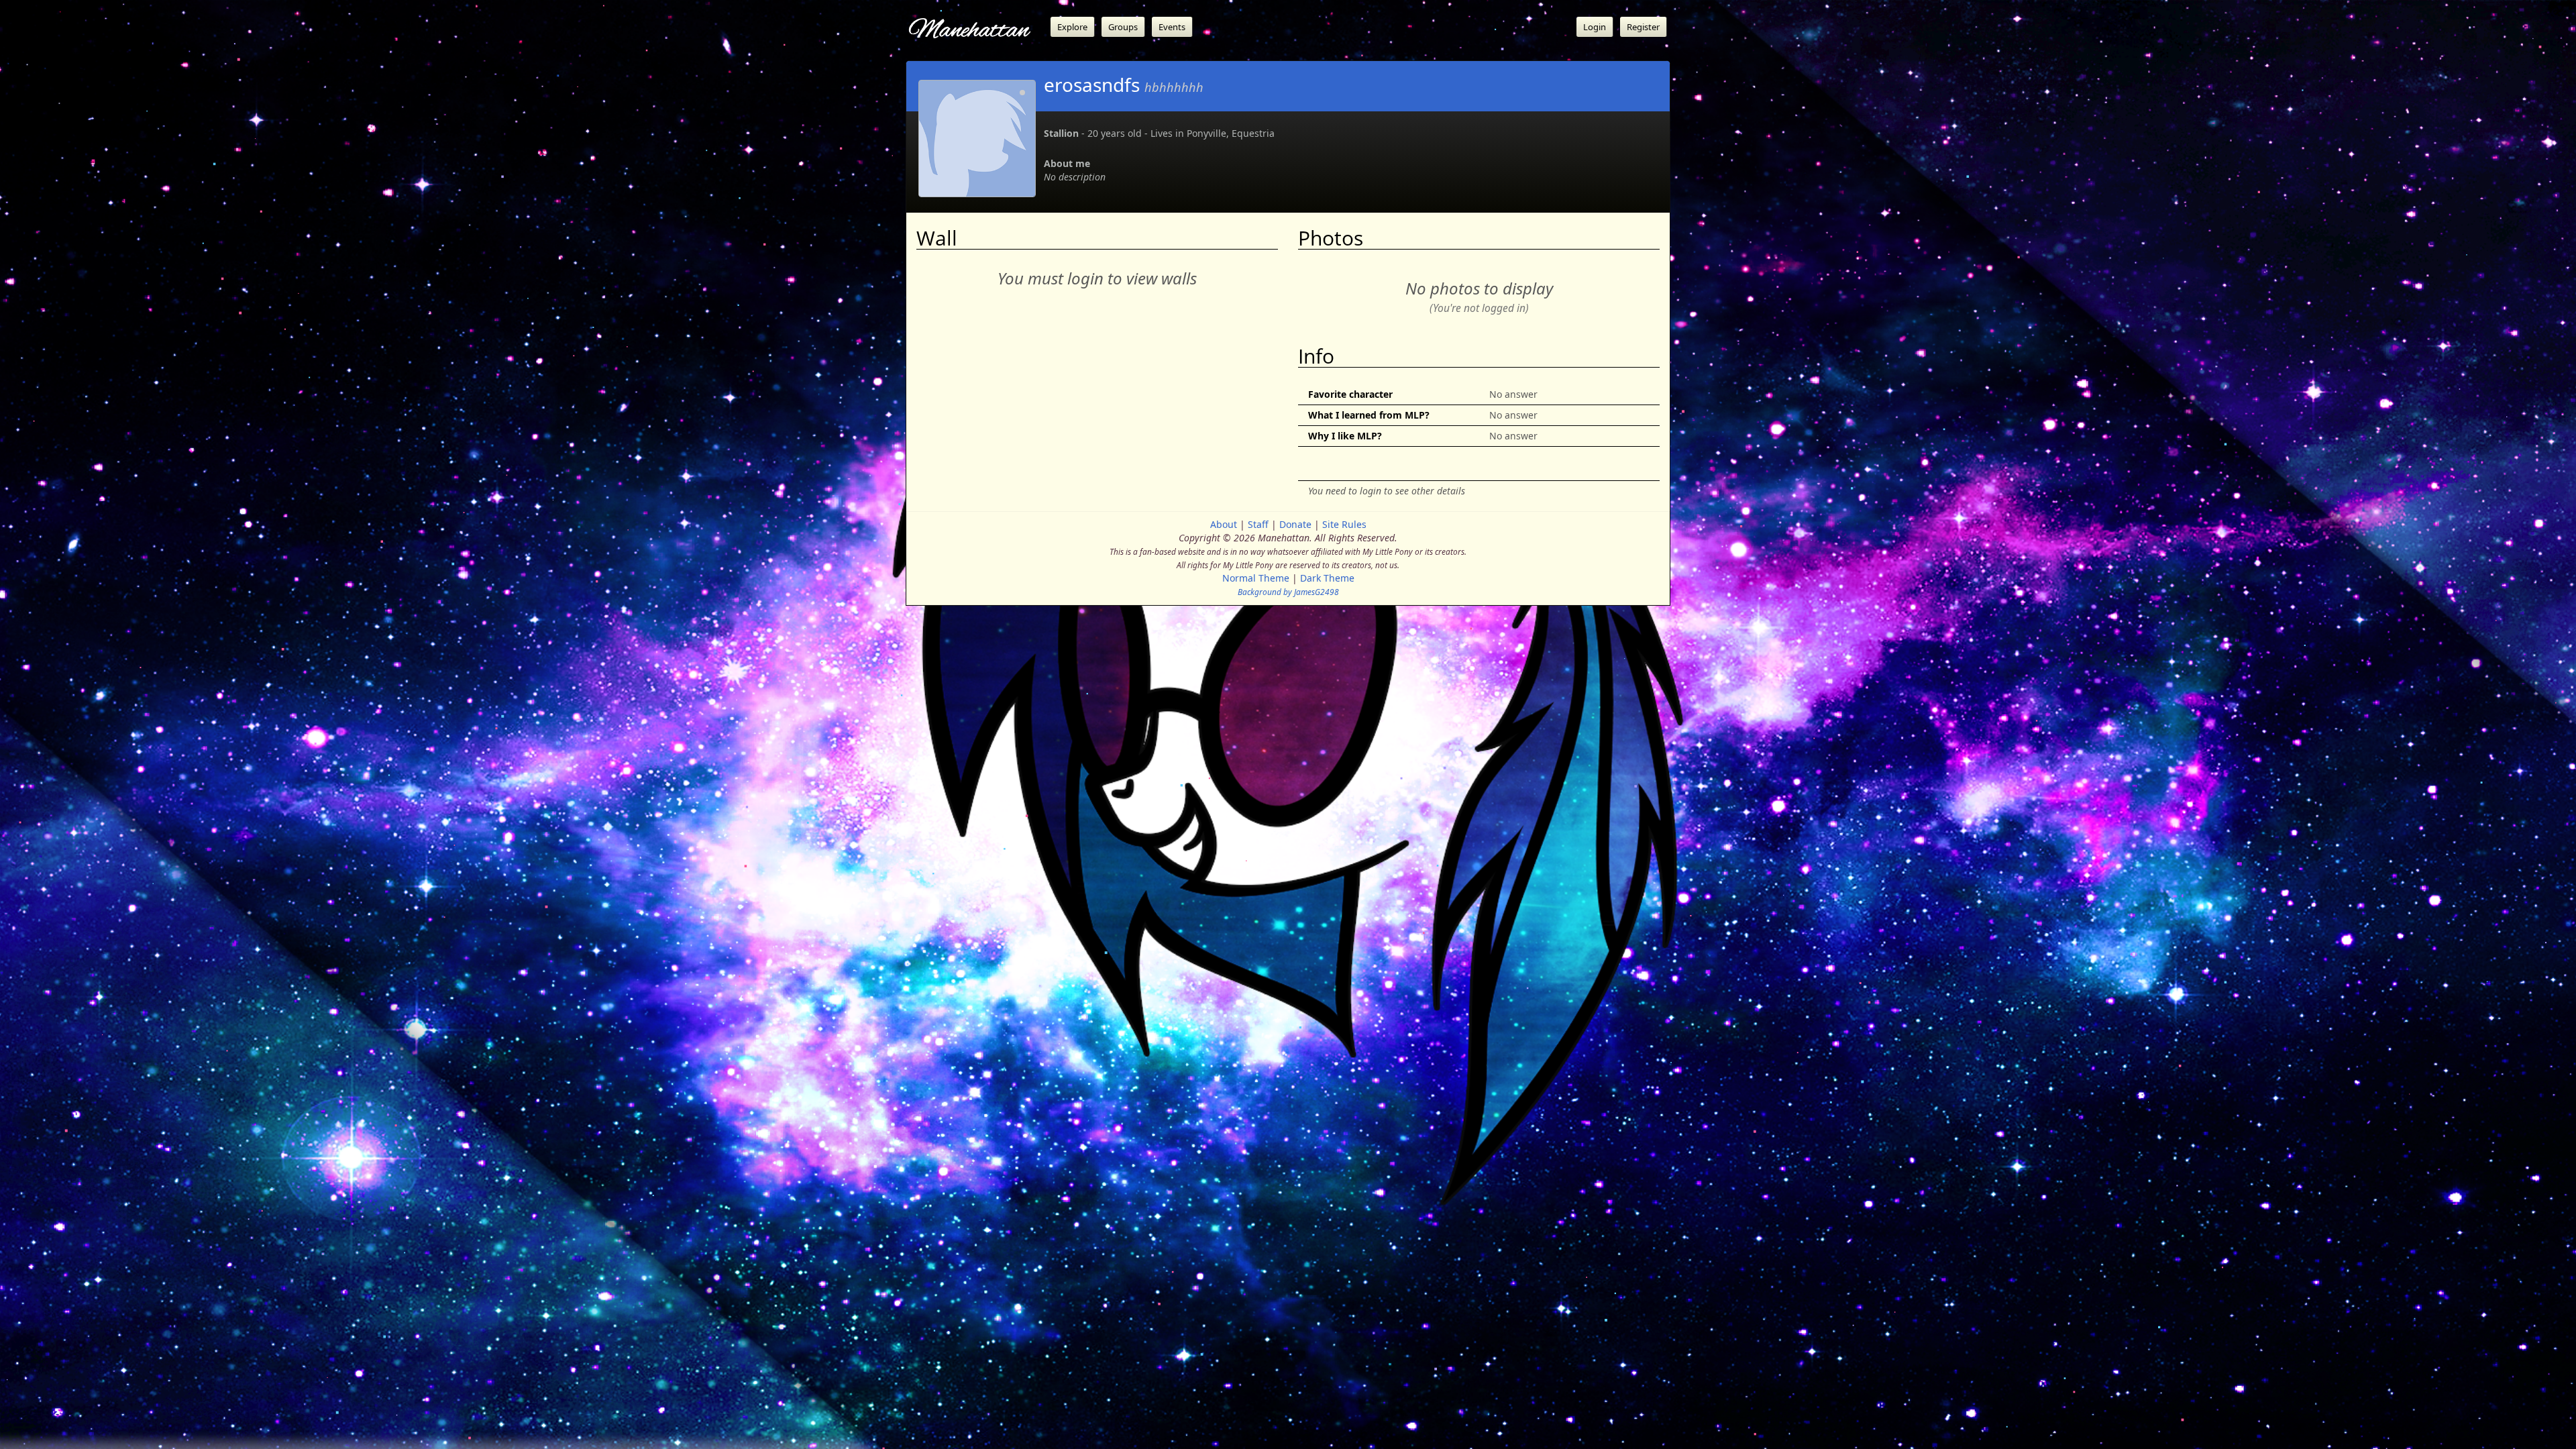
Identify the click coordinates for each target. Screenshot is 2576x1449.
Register (1643, 27)
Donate (1295, 524)
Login (1595, 27)
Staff (1258, 524)
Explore (1072, 27)
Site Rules (1344, 524)
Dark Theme (1327, 578)
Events (1172, 27)
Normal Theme (1256, 578)
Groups (1123, 27)
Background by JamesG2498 (1288, 592)
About (1224, 524)
